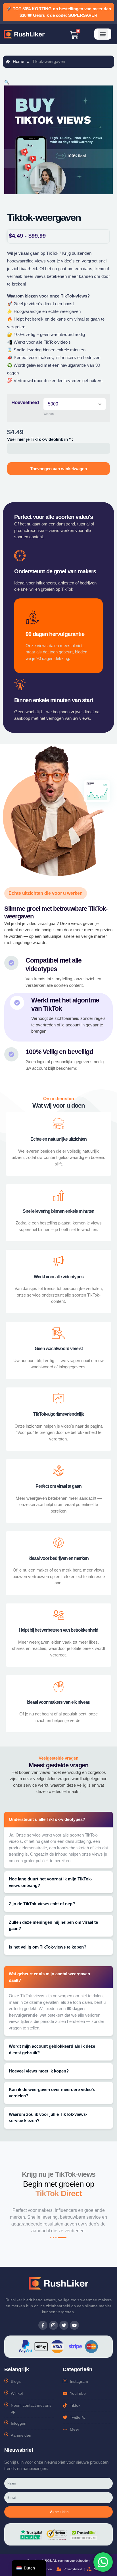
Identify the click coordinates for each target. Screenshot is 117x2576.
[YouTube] (74, 2325)
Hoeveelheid (25, 402)
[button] (103, 34)
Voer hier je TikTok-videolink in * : (40, 439)
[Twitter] (64, 2325)
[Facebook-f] (43, 2325)
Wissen (49, 414)
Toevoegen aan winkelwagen (58, 469)
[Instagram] (53, 2325)
